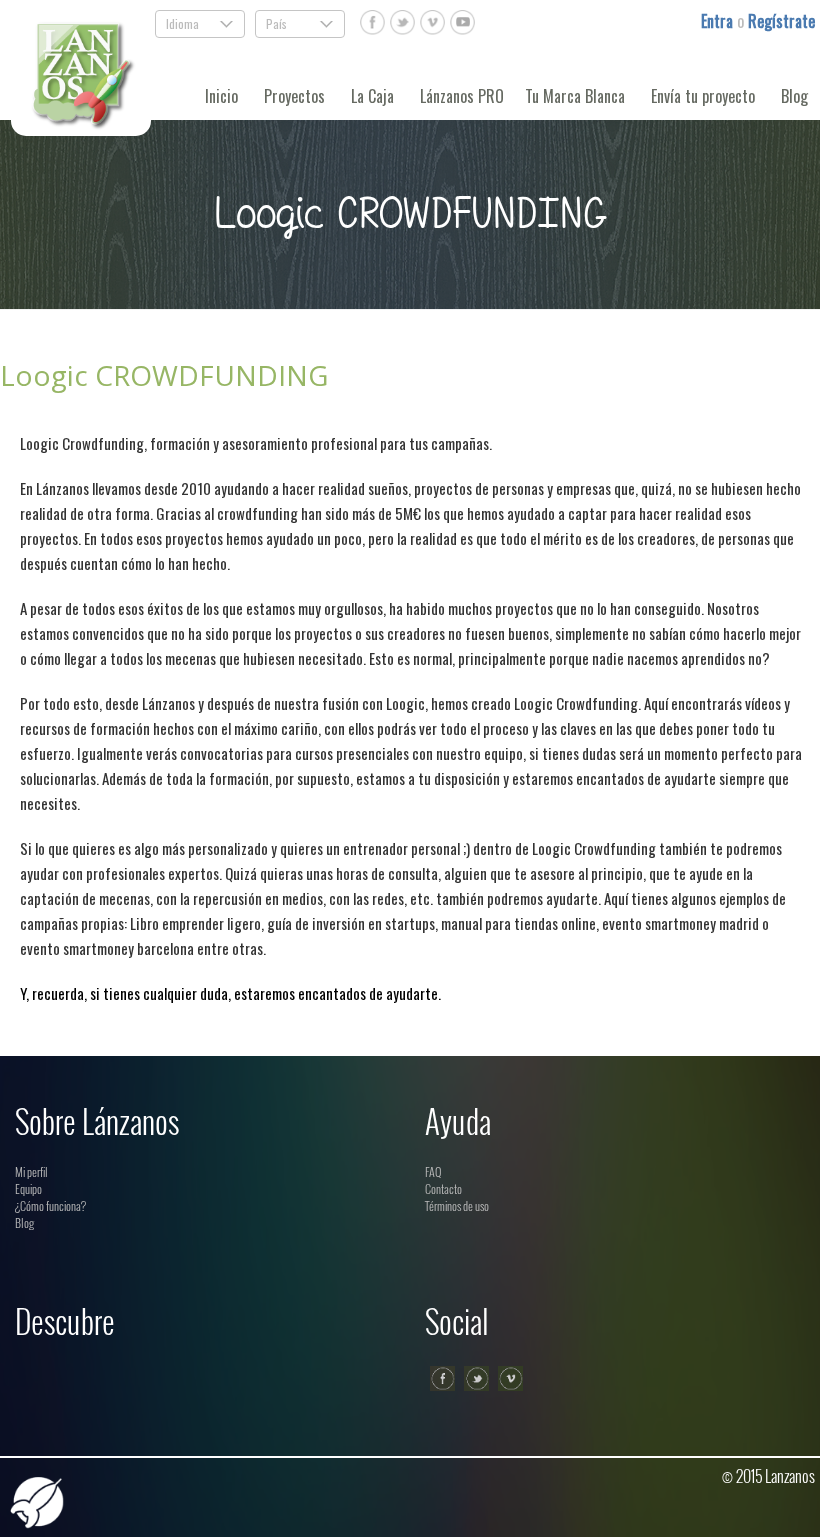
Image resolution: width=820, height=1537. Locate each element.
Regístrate (781, 21)
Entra (719, 21)
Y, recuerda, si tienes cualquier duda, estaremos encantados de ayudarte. (230, 993)
